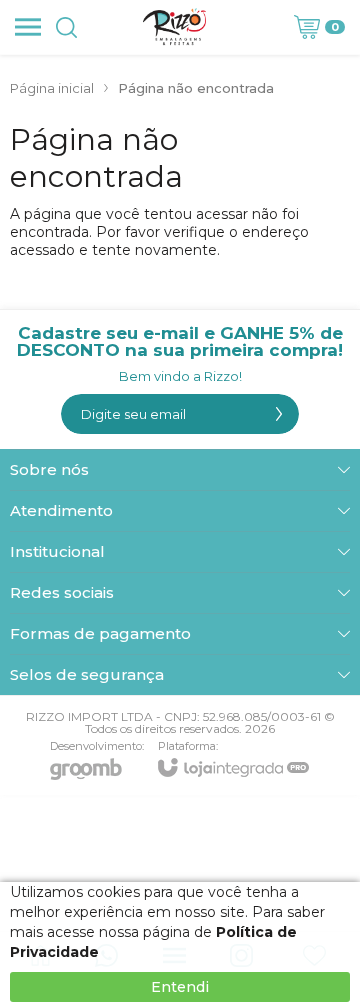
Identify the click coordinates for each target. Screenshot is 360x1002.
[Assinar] (279, 414)
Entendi (180, 987)
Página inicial (52, 88)
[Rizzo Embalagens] (175, 27)
